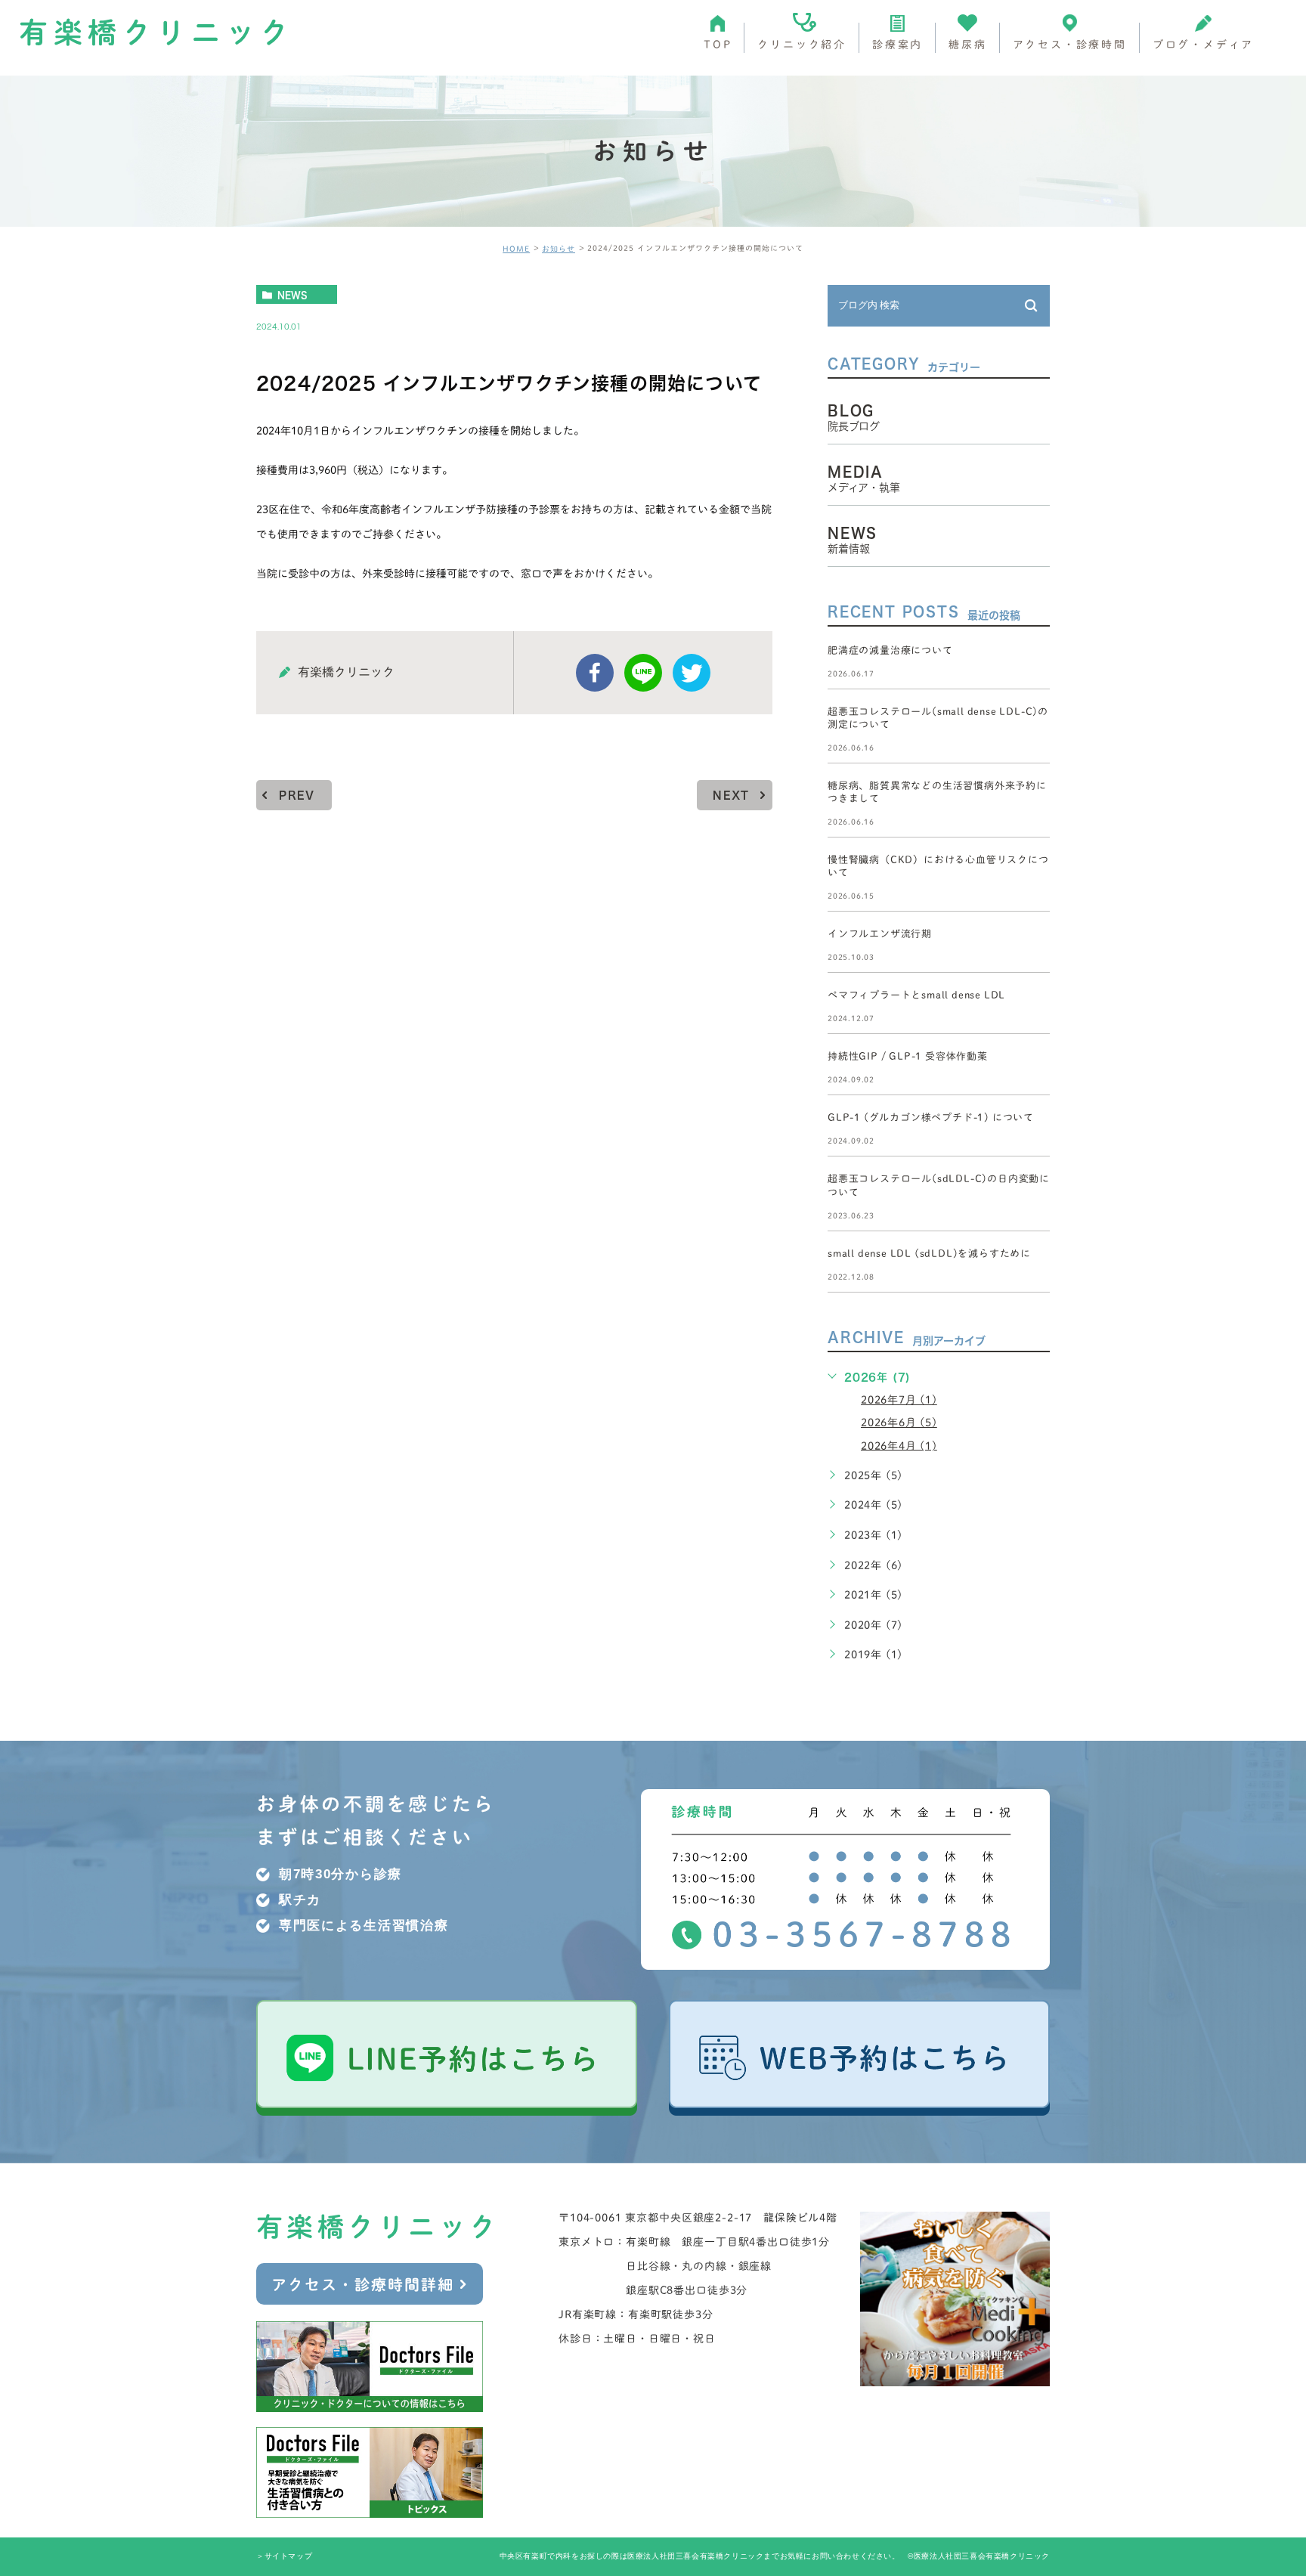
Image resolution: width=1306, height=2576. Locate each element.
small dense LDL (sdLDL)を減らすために (929, 1254)
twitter (692, 673)
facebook (595, 673)
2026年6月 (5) (899, 1423)
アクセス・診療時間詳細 (363, 2284)
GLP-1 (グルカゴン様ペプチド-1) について (931, 1118)
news (292, 295)
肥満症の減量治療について (890, 650)
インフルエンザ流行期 (880, 934)
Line (643, 673)
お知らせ (559, 249)
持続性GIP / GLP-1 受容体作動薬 (908, 1057)
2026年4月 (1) (899, 1445)
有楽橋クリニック (157, 33)
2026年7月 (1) (899, 1400)
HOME (516, 249)
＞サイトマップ (284, 2557)
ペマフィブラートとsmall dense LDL (916, 995)
